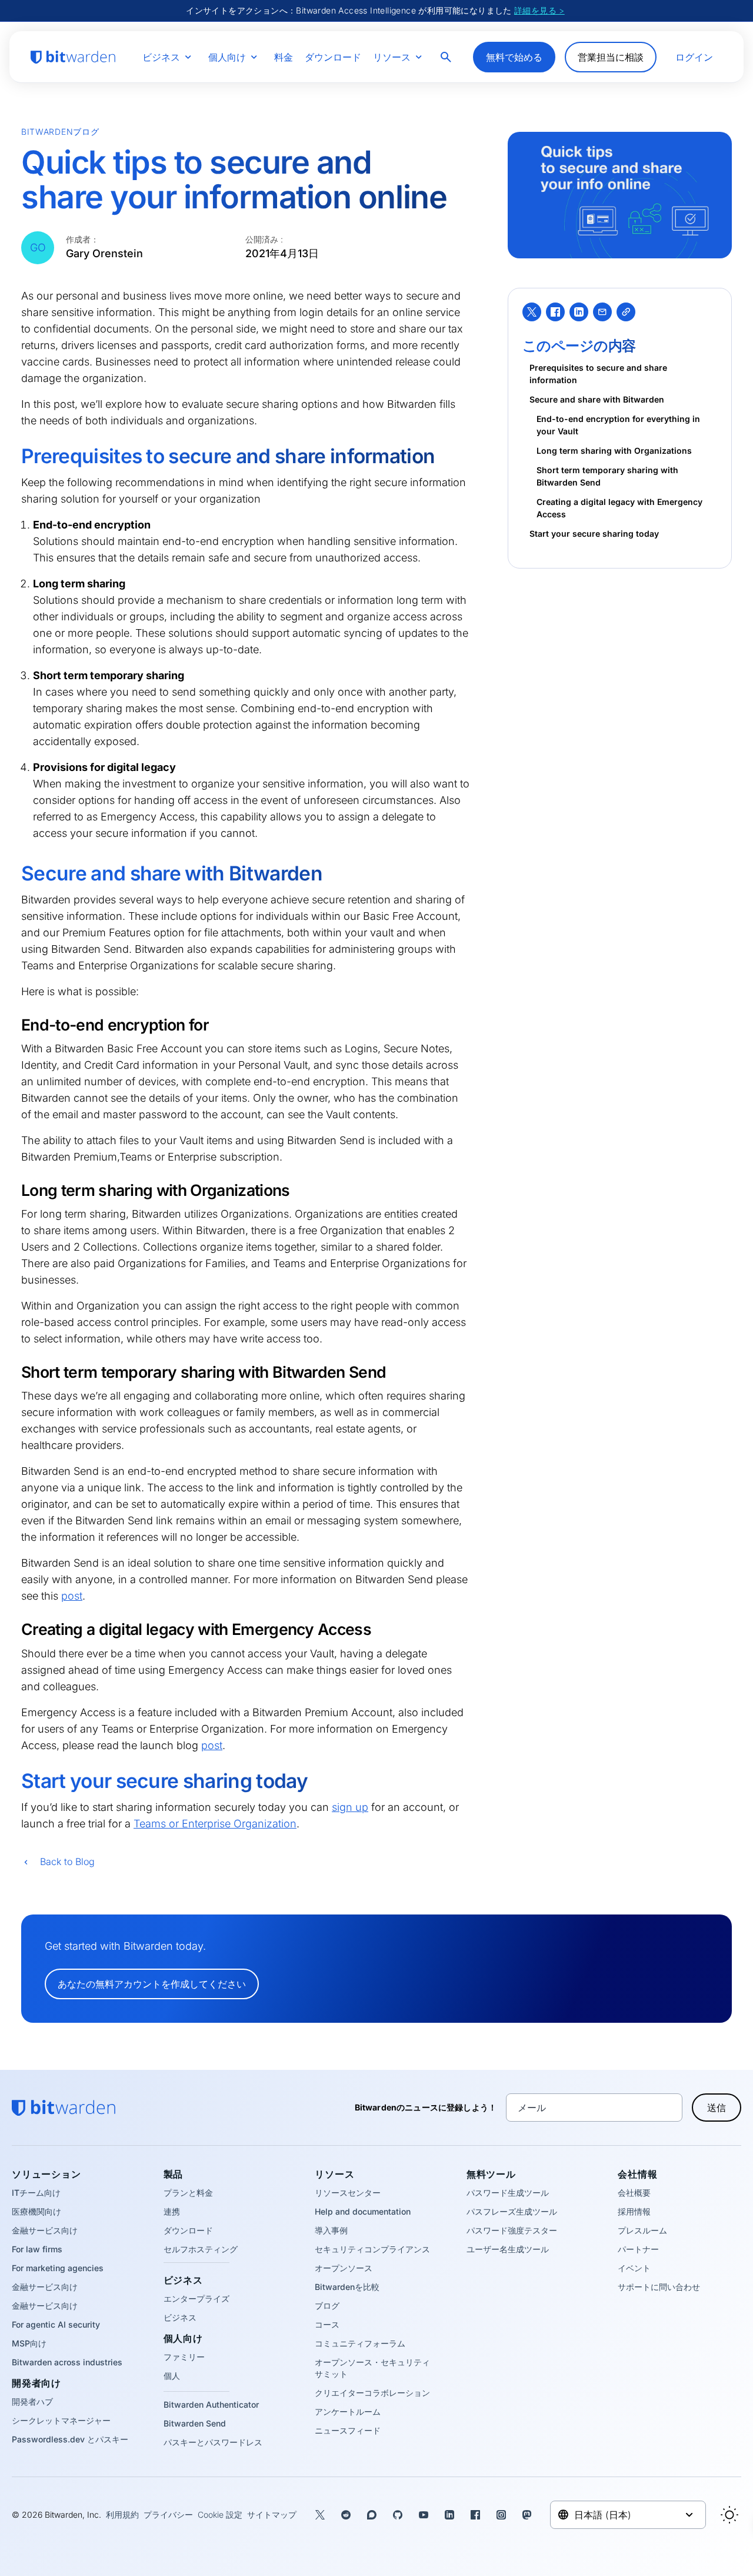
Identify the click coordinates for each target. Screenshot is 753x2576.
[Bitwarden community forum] (372, 2515)
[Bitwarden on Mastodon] (527, 2515)
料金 (284, 57)
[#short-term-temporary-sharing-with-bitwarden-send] (14, 1372)
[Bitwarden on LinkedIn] (449, 2515)
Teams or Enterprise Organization (215, 1824)
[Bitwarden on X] (320, 2515)
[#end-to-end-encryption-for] (14, 1025)
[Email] (602, 312)
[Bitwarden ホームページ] (73, 57)
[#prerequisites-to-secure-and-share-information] (13, 457)
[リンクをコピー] (626, 312)
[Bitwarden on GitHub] (398, 2515)
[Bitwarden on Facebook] (475, 2515)
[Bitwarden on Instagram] (501, 2515)
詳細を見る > (539, 10)
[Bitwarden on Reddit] (346, 2515)
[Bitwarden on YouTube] (424, 2515)
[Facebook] (555, 312)
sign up (350, 1807)
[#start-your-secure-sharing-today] (13, 1782)
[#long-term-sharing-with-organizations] (14, 1190)
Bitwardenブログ (60, 132)
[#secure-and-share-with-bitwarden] (13, 875)
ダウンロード (333, 57)
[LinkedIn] (579, 312)
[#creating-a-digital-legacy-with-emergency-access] (14, 1629)
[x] (532, 312)
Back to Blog (67, 1862)
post (72, 1596)
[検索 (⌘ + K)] (447, 57)
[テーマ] (729, 2515)
